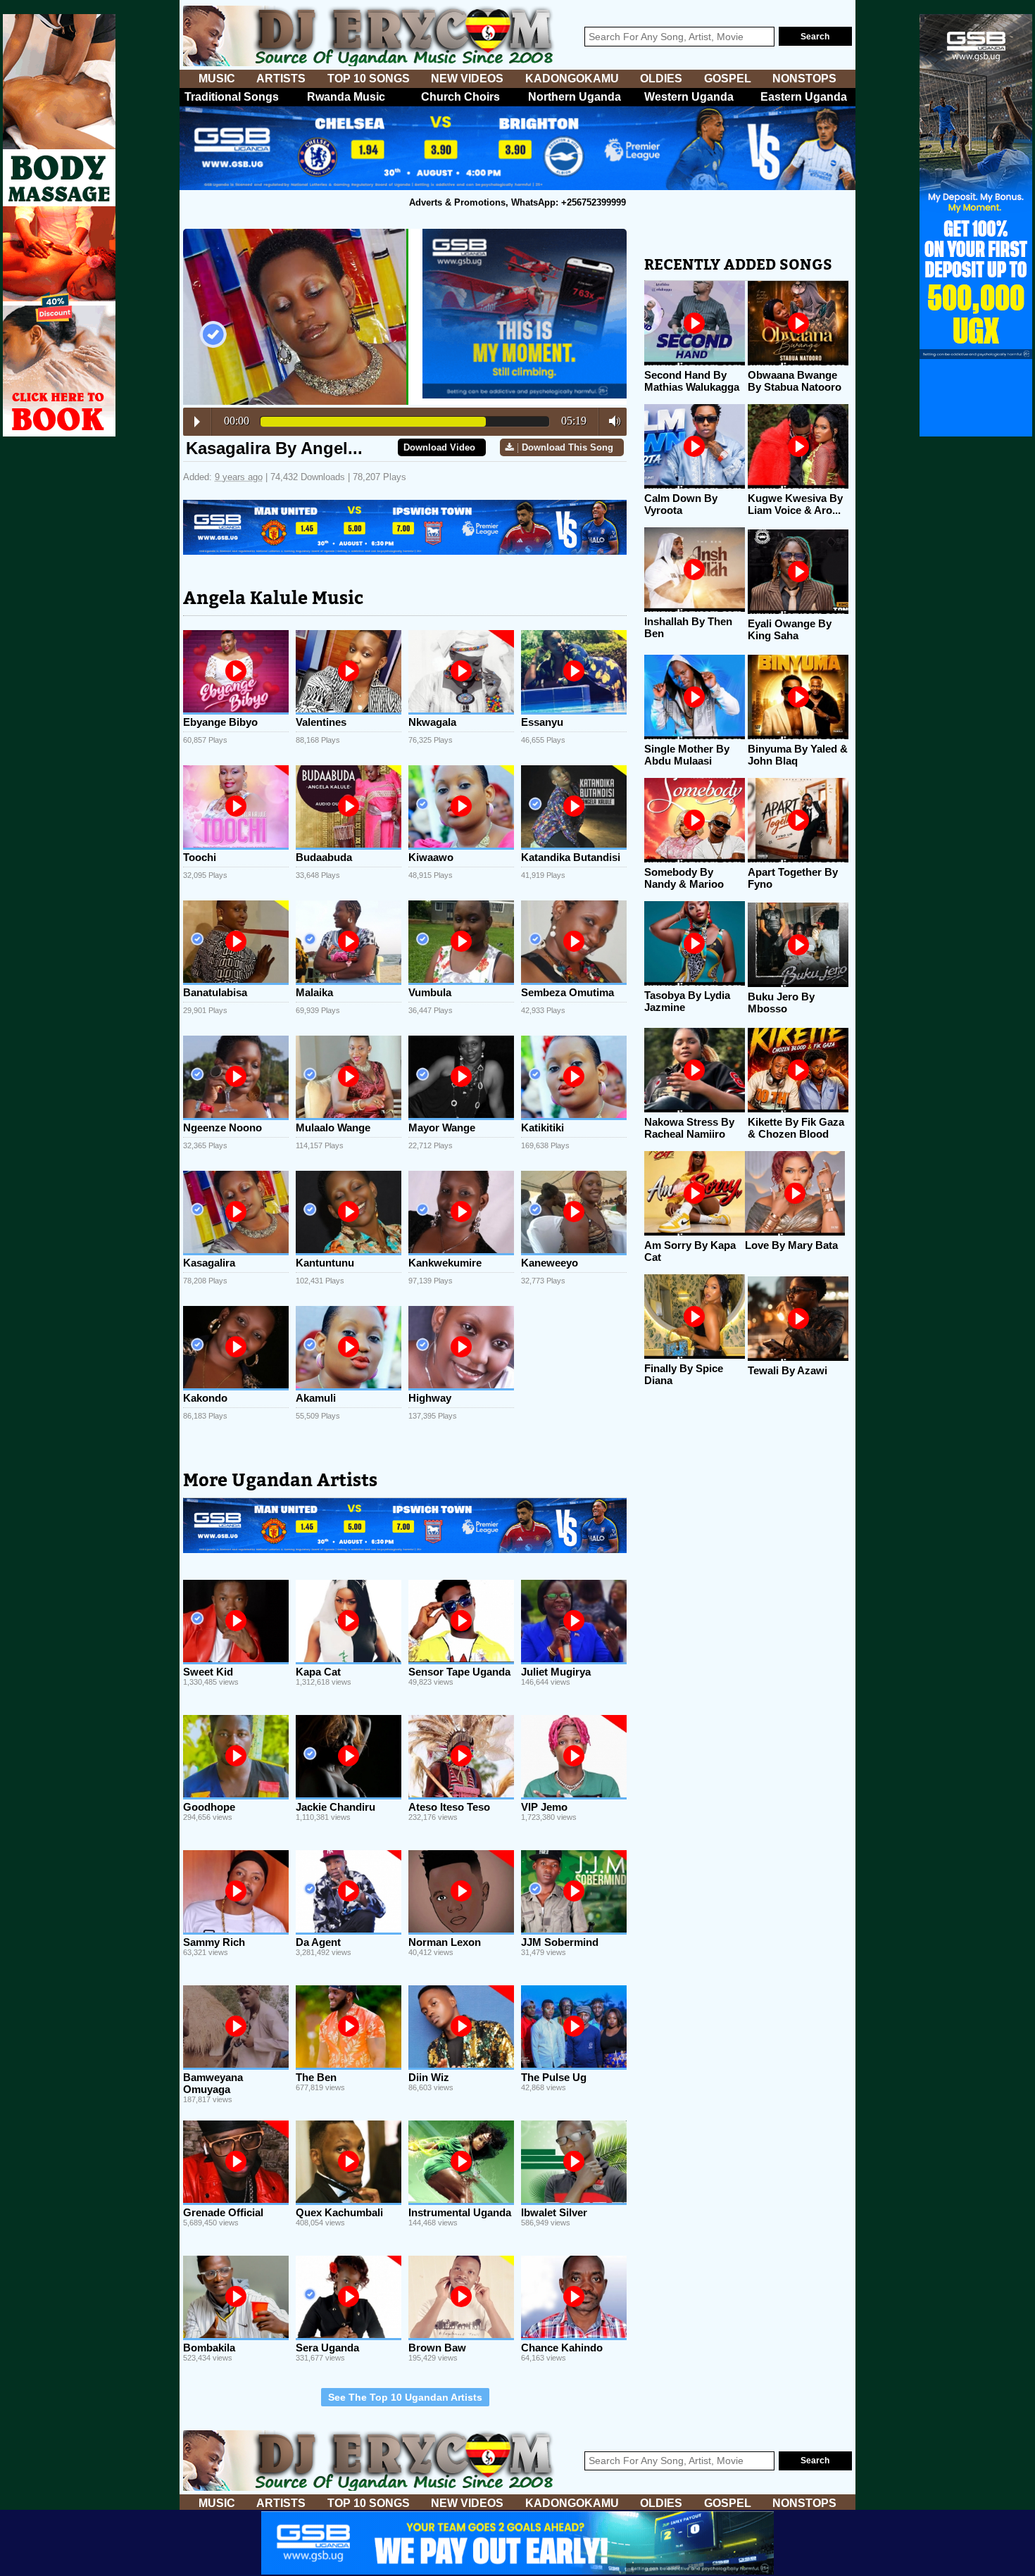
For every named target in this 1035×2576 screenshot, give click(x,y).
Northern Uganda (575, 97)
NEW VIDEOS (467, 78)
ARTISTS (281, 78)
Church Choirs (460, 97)
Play (197, 422)
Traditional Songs (232, 97)
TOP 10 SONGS (369, 78)
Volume (611, 421)
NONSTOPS (804, 78)
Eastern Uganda (804, 97)
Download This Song (567, 447)
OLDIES (661, 78)
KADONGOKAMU (572, 78)
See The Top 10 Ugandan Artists (405, 2397)
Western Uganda (689, 97)
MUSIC (217, 78)
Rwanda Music (346, 97)
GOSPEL (728, 78)
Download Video (439, 447)
